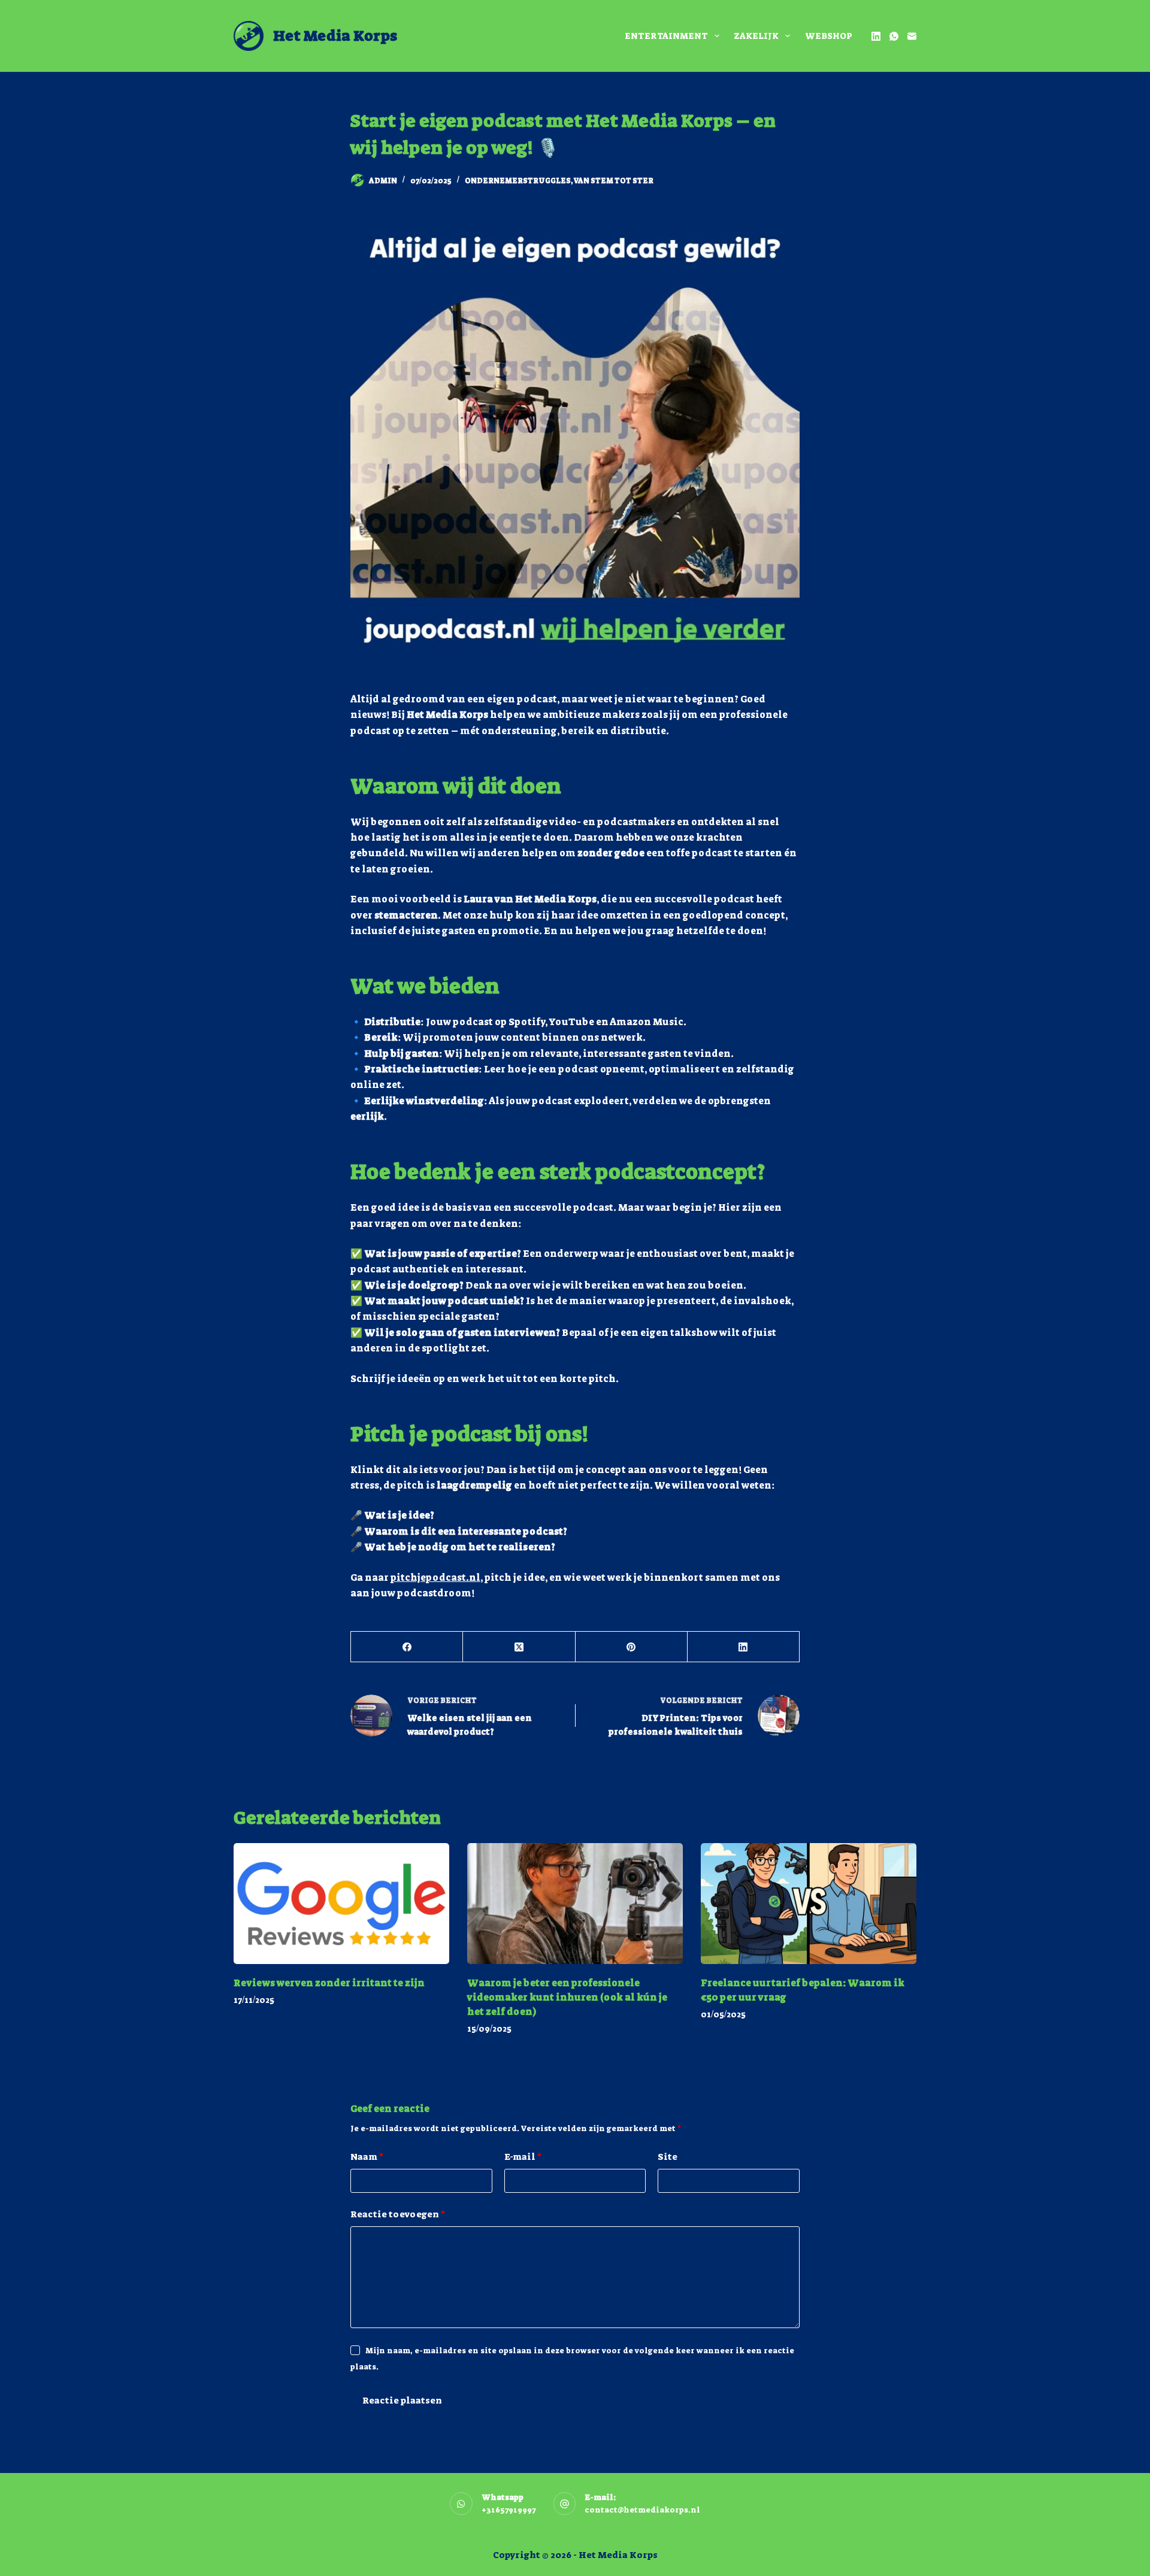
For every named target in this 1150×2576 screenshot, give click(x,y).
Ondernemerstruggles (518, 181)
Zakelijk (756, 36)
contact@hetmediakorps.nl (642, 2510)
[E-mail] (912, 36)
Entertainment (666, 36)
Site (668, 2157)
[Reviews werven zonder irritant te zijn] (341, 1904)
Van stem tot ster (613, 181)
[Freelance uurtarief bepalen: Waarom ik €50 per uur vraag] (809, 1904)
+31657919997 (509, 2510)
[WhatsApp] (894, 36)
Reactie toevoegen (398, 2214)
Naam (367, 2157)
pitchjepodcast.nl (435, 1578)
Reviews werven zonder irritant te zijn (329, 1983)
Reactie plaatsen (402, 2401)
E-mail (523, 2157)
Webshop (829, 36)
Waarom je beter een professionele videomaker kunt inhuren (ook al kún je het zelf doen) (567, 1997)
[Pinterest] (632, 1647)
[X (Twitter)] (519, 1647)
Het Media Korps (335, 36)
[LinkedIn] (876, 36)
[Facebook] (407, 1647)
